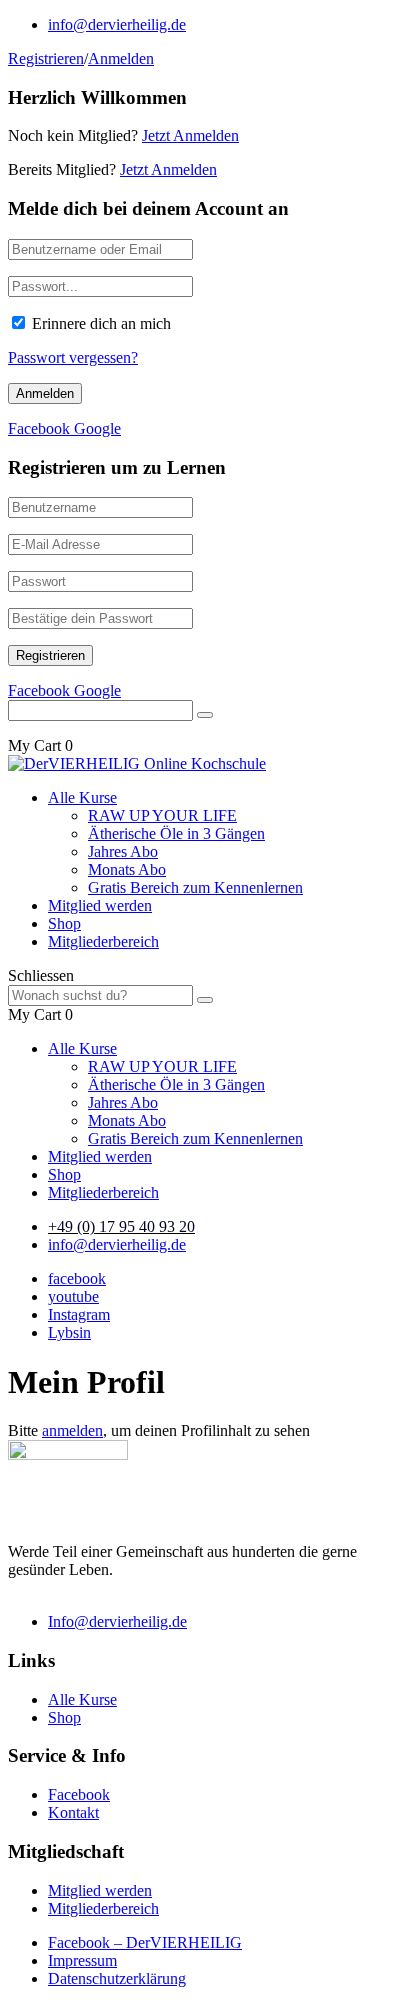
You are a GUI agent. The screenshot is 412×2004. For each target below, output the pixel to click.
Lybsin (69, 1332)
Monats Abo (127, 869)
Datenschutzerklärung (117, 1978)
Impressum (82, 1960)
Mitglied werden (100, 905)
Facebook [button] (41, 428)
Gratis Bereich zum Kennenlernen (195, 887)
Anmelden (121, 58)
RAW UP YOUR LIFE (162, 815)
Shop (64, 923)
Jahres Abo (123, 851)
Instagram (79, 1314)
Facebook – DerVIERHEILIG (145, 1942)
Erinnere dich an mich (101, 323)
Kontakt (73, 1812)
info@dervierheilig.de (117, 24)
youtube (73, 1296)
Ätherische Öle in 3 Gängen (176, 833)
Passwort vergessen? (73, 357)
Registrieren (46, 58)
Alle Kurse (82, 797)
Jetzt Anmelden (190, 135)
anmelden (72, 1430)
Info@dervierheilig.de (117, 1621)
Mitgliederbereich (103, 941)
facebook (77, 1278)
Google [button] (97, 428)
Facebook (79, 1794)
